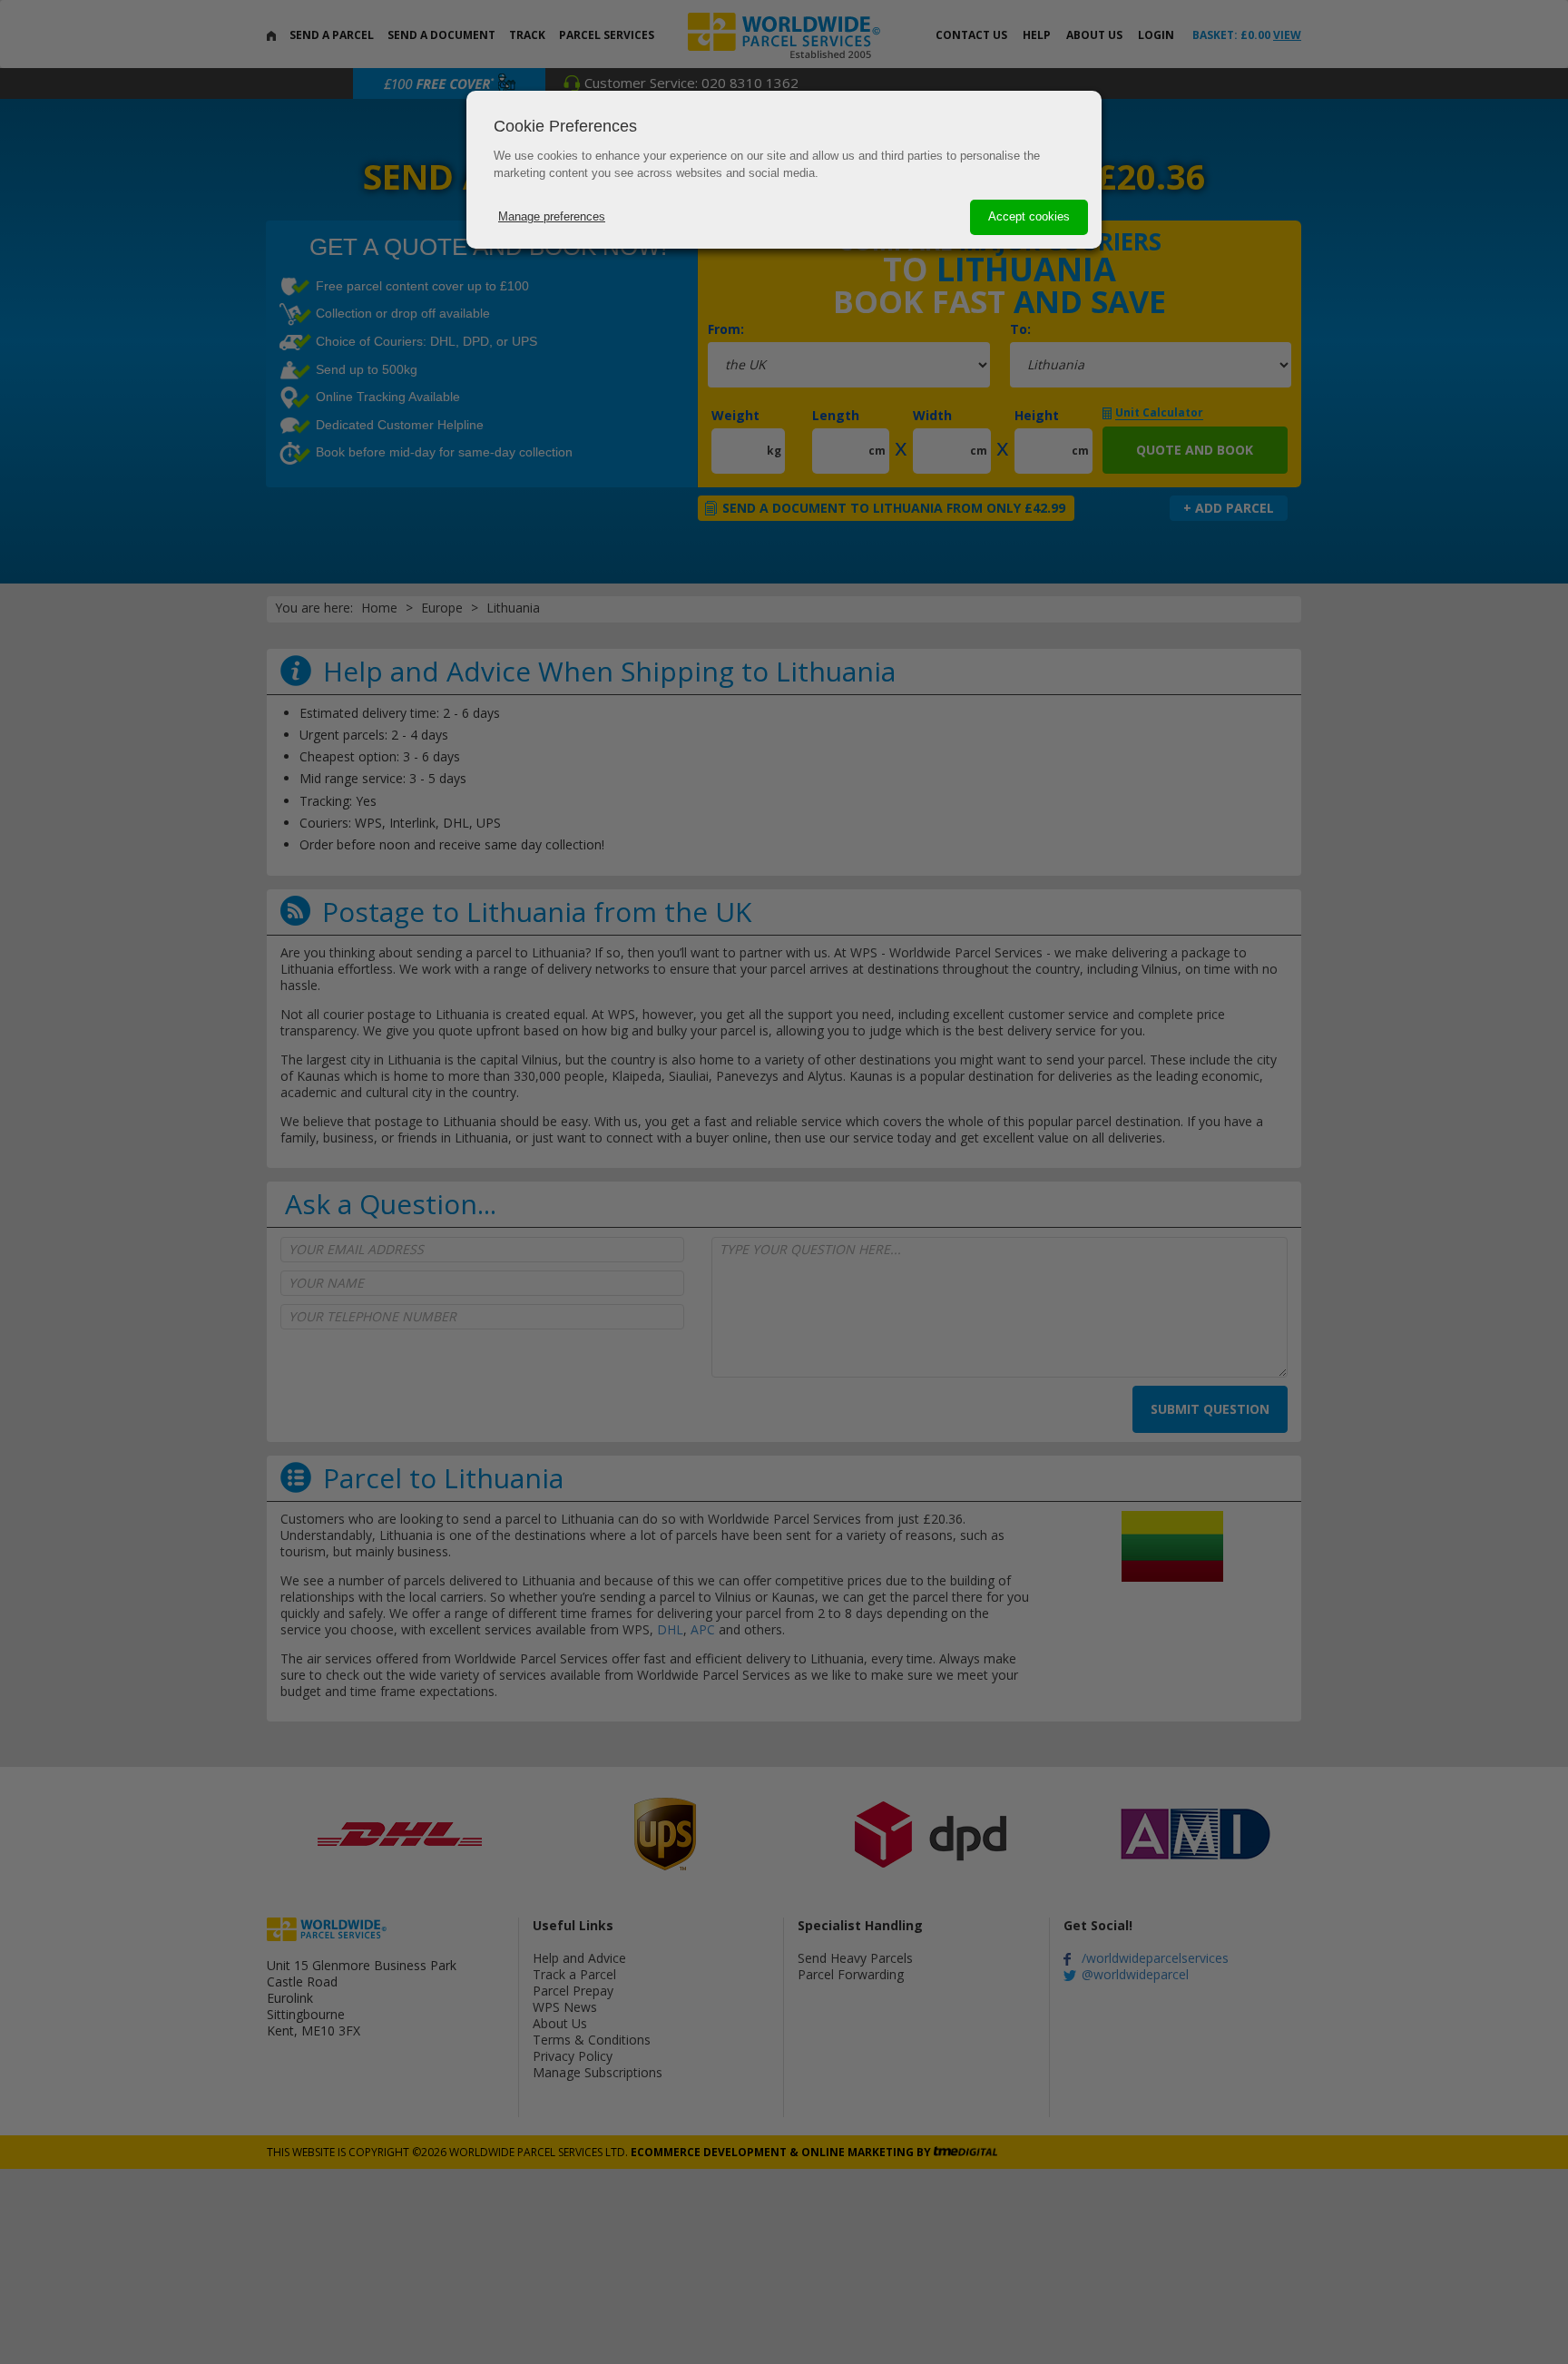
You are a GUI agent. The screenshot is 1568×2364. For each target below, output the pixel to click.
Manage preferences (552, 216)
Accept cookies (1029, 216)
